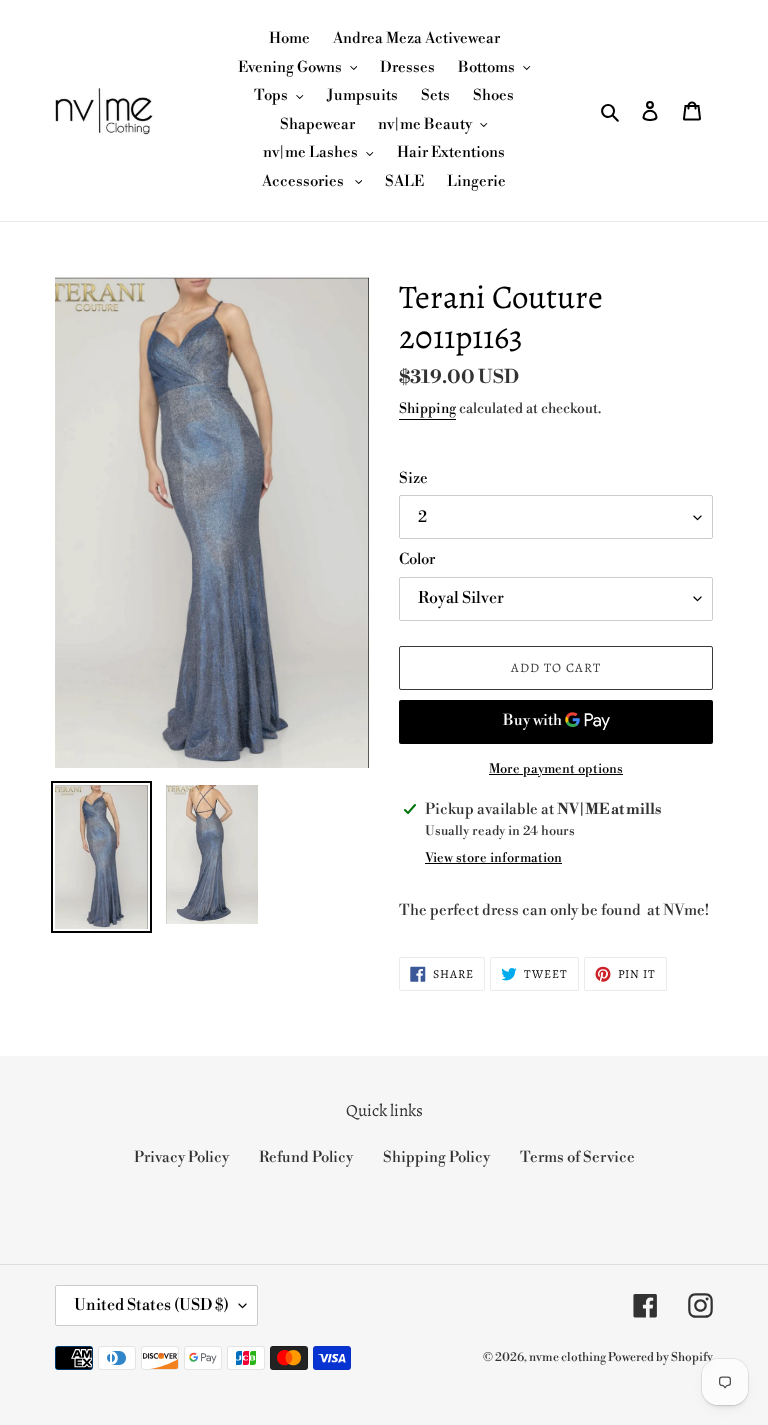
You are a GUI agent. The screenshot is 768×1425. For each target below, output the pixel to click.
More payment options (556, 769)
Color (417, 559)
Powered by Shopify (660, 1357)
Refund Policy (306, 1157)
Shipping (427, 409)
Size (413, 478)
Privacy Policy (181, 1157)
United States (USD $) (151, 1305)
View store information (493, 858)
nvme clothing (568, 1357)
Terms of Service (577, 1157)
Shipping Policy (436, 1157)
